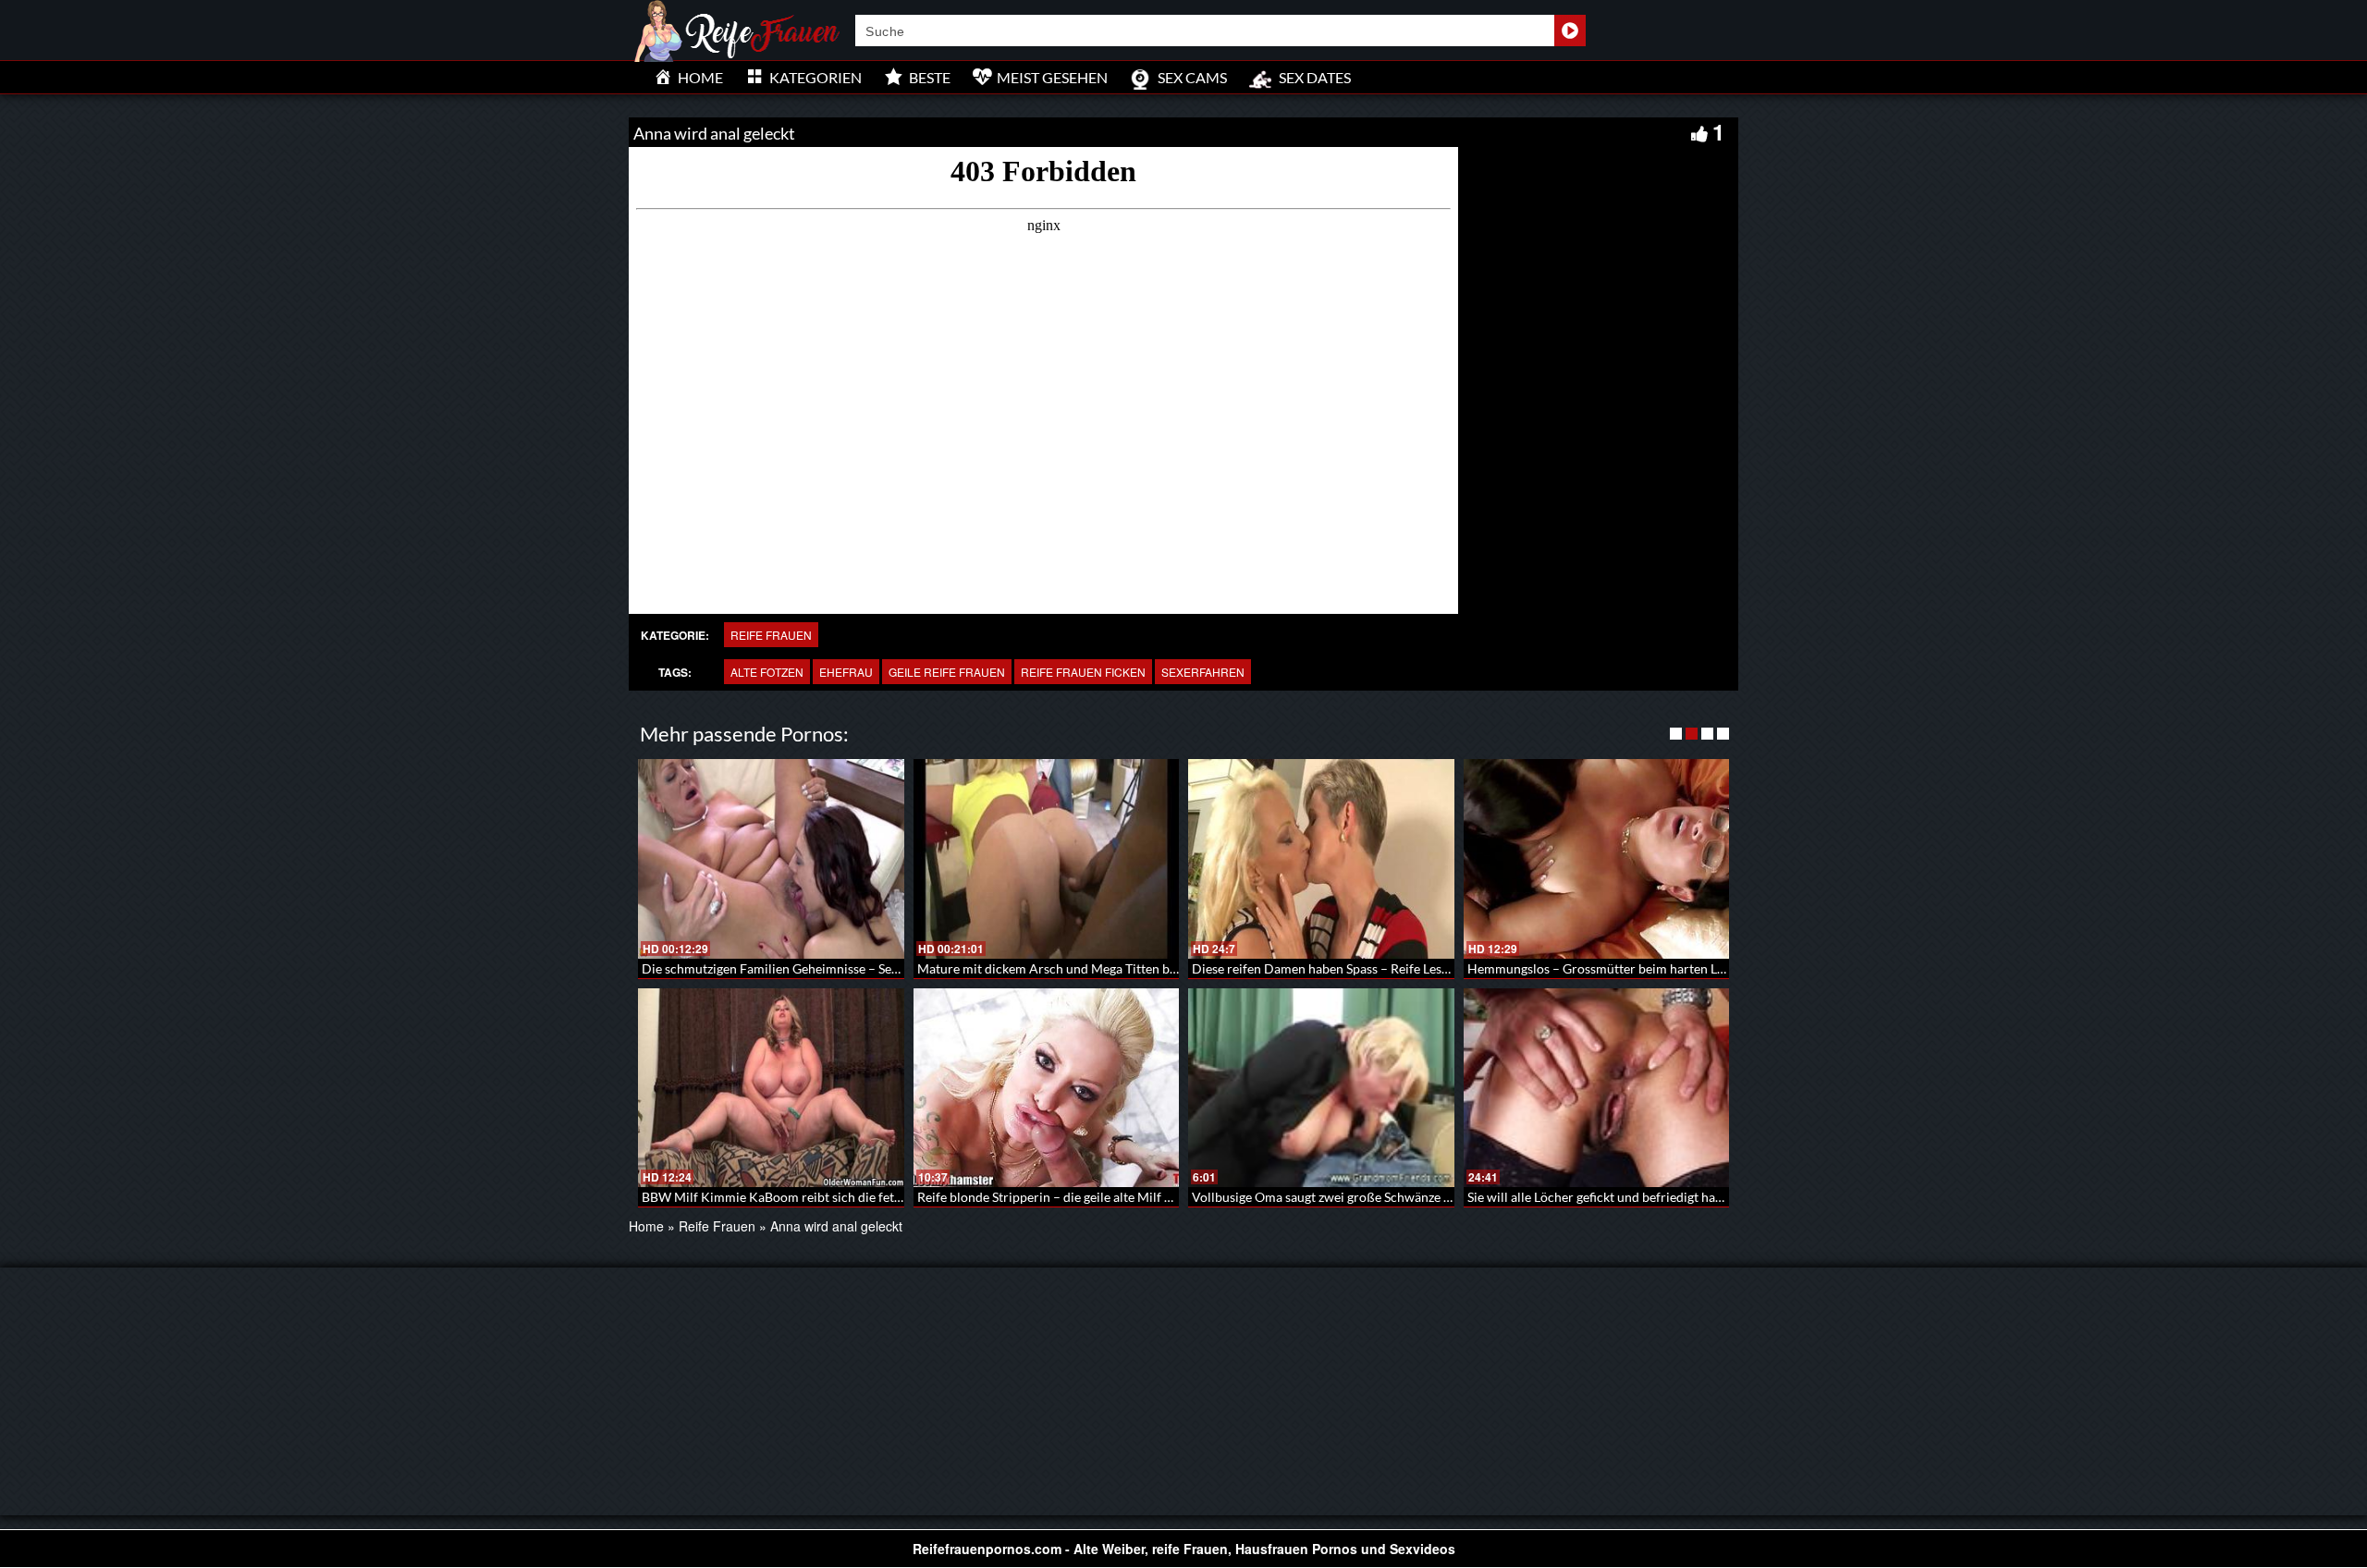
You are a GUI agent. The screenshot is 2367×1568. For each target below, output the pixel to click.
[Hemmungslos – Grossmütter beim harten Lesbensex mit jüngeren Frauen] (1597, 859)
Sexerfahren (1203, 672)
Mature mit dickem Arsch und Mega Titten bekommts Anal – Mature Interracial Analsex (1168, 968)
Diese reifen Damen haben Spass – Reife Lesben (1327, 968)
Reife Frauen (771, 635)
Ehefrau (846, 672)
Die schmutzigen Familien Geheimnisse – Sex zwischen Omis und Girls (842, 968)
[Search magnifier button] (1570, 31)
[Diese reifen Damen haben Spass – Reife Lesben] (1321, 859)
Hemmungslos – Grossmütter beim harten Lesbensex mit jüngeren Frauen (1678, 968)
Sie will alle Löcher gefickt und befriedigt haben (1602, 1197)
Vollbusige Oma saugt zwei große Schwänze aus (1327, 1197)
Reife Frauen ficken (1083, 672)
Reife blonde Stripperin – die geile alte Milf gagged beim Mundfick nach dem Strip (1149, 1197)
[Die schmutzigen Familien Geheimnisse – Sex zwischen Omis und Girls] (771, 859)
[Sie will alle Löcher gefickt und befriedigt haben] (1597, 1088)
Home (646, 1226)
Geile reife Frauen (947, 672)
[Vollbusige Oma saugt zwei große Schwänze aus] (1321, 1088)
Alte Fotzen (767, 672)
